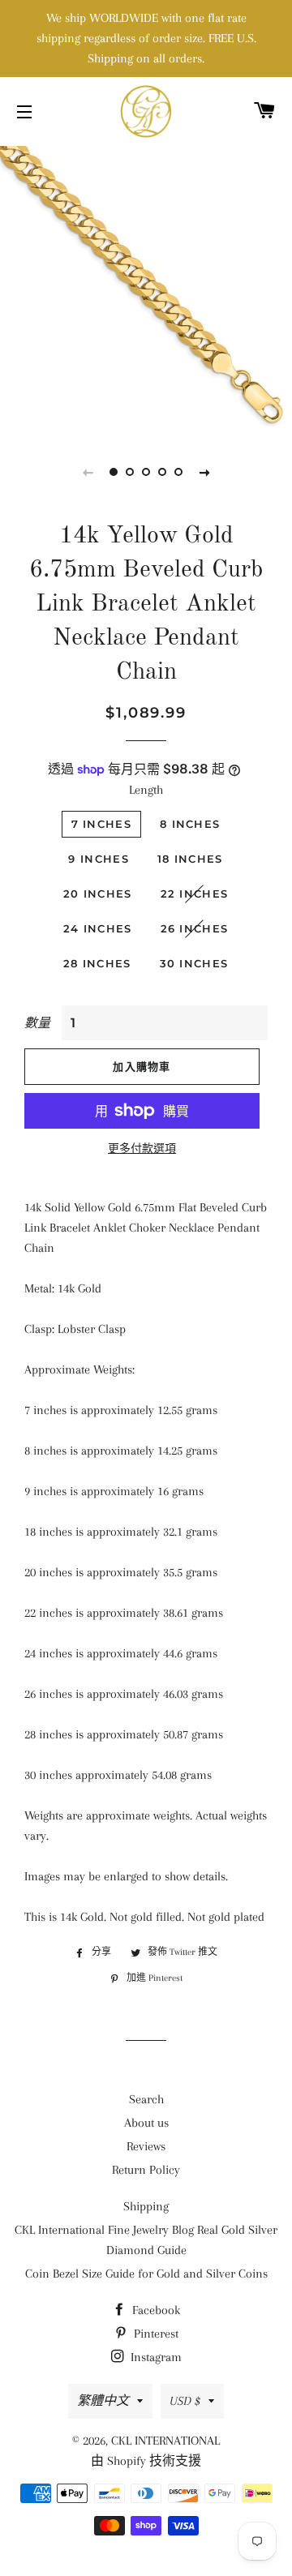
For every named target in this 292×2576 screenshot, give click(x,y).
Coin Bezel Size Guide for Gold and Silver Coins (146, 2274)
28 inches (97, 963)
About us (146, 2123)
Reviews (146, 2146)
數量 (37, 1023)
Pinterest (155, 2334)
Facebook (155, 2310)
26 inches (195, 928)
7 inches (101, 824)
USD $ (185, 2401)
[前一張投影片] (88, 472)
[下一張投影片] (204, 472)
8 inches (190, 824)
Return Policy (146, 2170)
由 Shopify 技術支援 (146, 2461)
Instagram (155, 2357)
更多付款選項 (142, 1149)
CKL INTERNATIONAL (165, 2441)
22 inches (195, 894)
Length (146, 790)
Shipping (146, 2206)
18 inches (190, 859)
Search (146, 2099)
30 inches (194, 963)
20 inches (98, 894)
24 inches (98, 928)
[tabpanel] (146, 288)
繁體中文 (103, 2401)
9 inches (98, 859)
